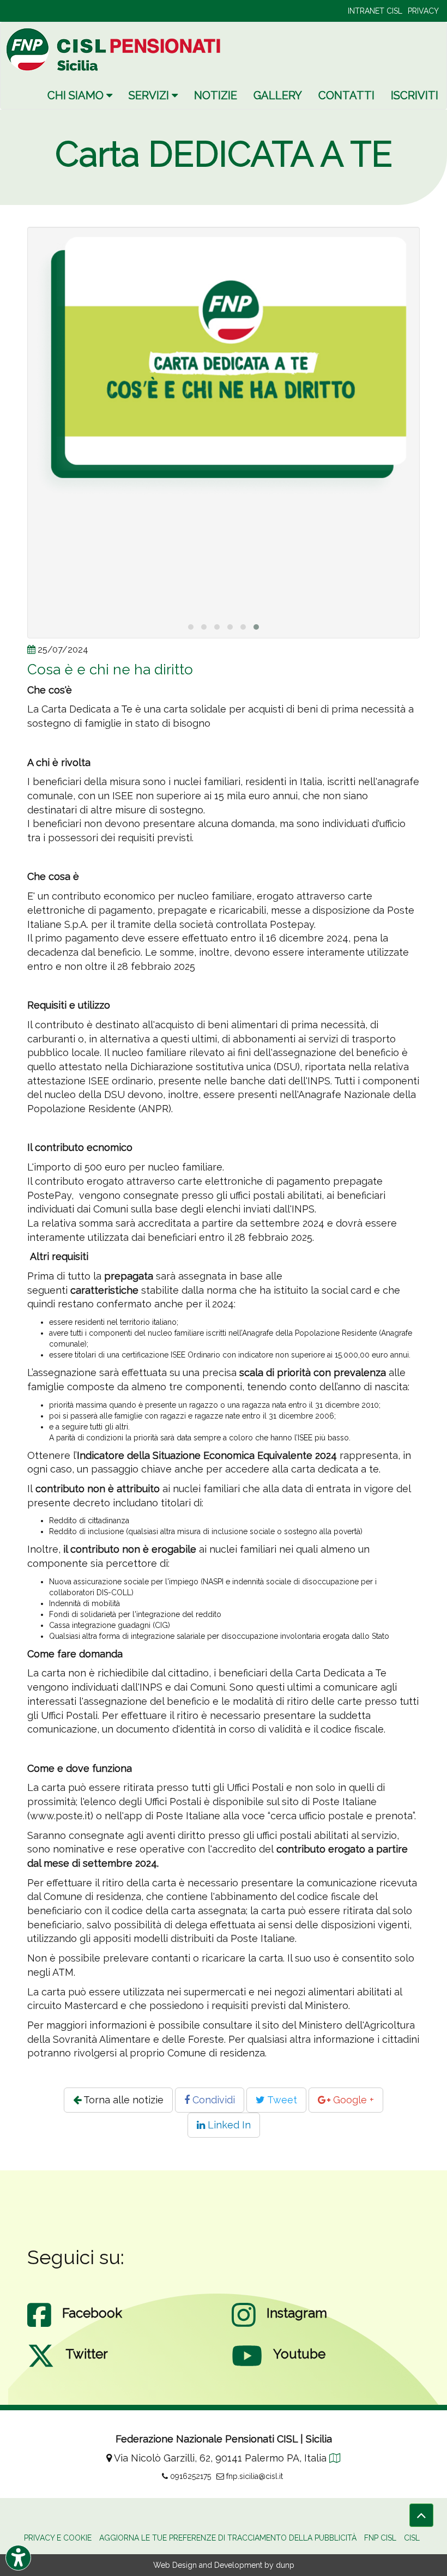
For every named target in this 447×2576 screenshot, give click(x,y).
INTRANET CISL (375, 11)
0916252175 (189, 2476)
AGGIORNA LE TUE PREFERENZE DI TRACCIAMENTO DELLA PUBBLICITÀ (228, 2538)
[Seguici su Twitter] (41, 2367)
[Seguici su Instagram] (244, 2326)
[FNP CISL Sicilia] (115, 49)
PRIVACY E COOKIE (58, 2538)
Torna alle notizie (122, 2100)
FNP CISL (380, 2538)
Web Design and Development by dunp (224, 2565)
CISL (412, 2538)
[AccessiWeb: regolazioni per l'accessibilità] (18, 2558)
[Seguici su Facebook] (39, 2326)
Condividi (212, 2100)
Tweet (281, 2100)
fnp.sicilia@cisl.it (253, 2476)
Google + (352, 2100)
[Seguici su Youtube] (247, 2367)
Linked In (228, 2125)
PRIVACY (423, 11)
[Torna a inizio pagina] (421, 2515)
